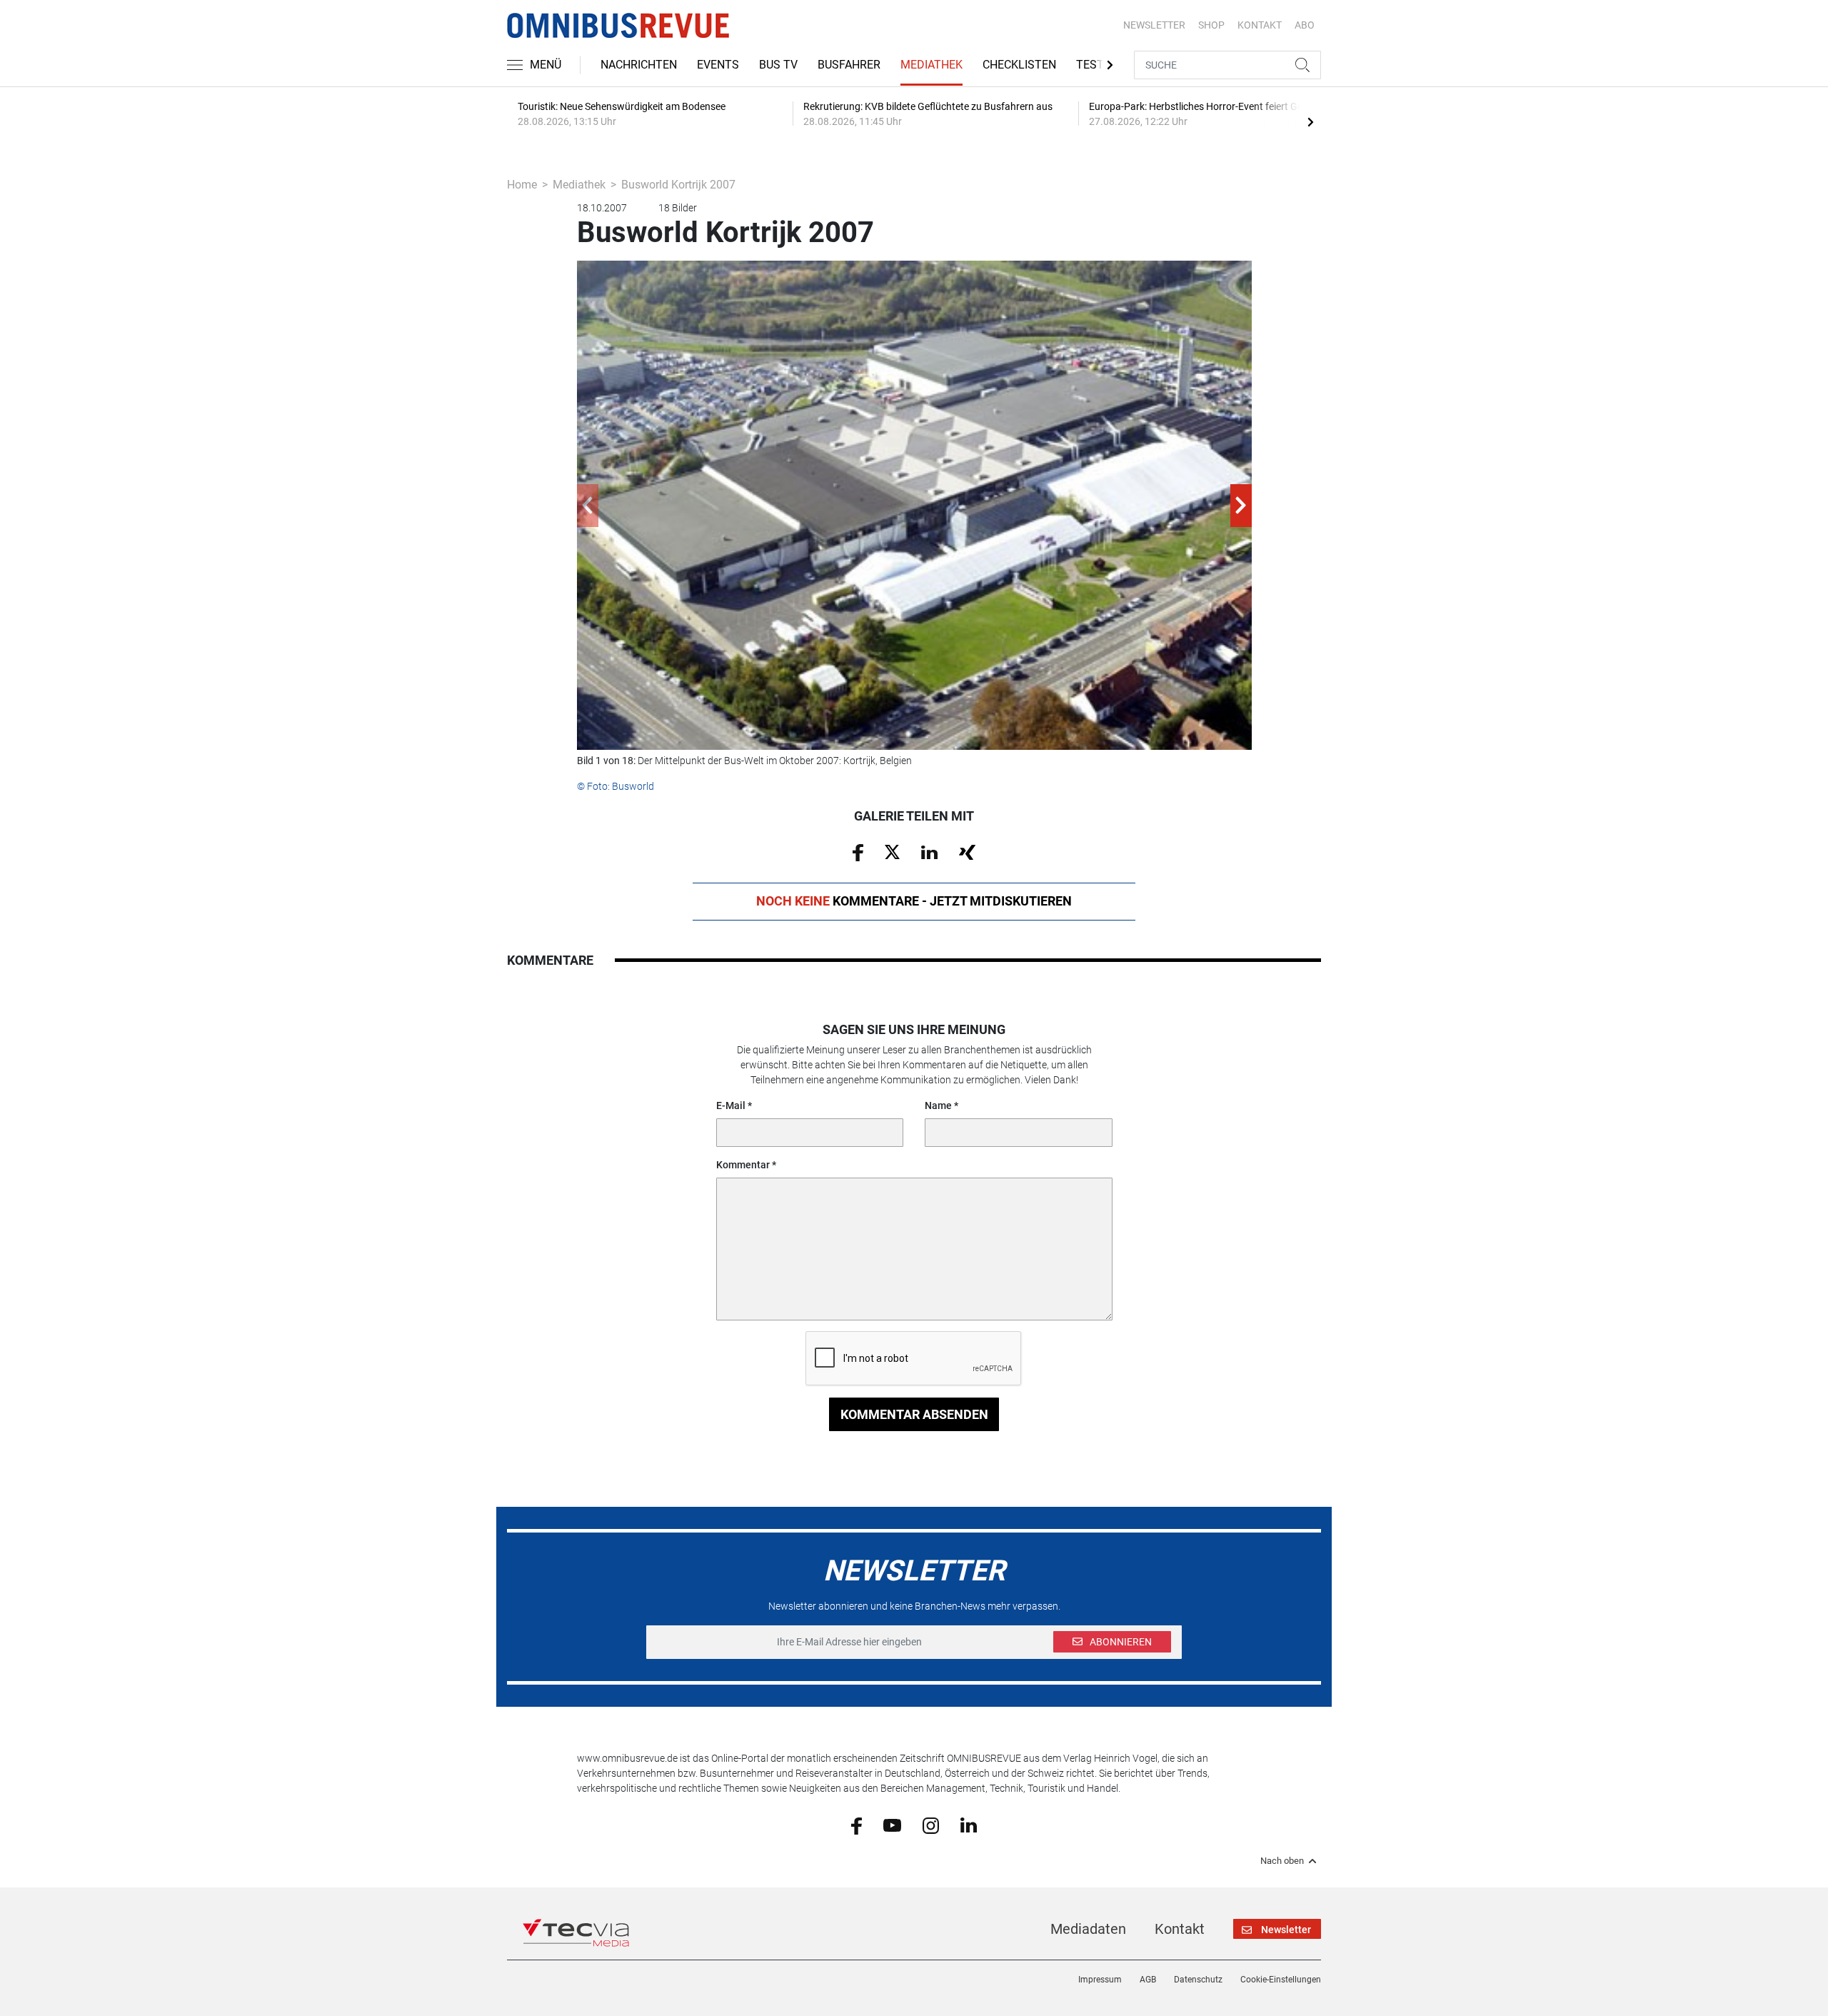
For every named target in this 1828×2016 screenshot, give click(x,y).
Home (522, 185)
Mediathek (931, 65)
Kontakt (1180, 1929)
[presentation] (1310, 121)
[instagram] (931, 1825)
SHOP (1211, 25)
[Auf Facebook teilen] (858, 851)
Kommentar (743, 1165)
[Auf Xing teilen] (967, 851)
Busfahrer (849, 65)
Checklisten (1019, 65)
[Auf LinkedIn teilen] (929, 851)
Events (718, 65)
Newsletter (1154, 25)
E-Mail (731, 1105)
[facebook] (857, 1825)
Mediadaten (1088, 1929)
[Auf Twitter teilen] (892, 851)
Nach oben (1282, 1861)
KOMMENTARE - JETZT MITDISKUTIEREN (914, 901)
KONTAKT (1260, 25)
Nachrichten (639, 65)
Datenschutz (1198, 1980)
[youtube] (892, 1825)
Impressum (1100, 1980)
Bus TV (778, 65)
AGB (1148, 1980)
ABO (1305, 25)
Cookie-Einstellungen (1281, 1980)
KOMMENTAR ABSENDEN (914, 1414)
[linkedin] (969, 1825)
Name (938, 1105)
